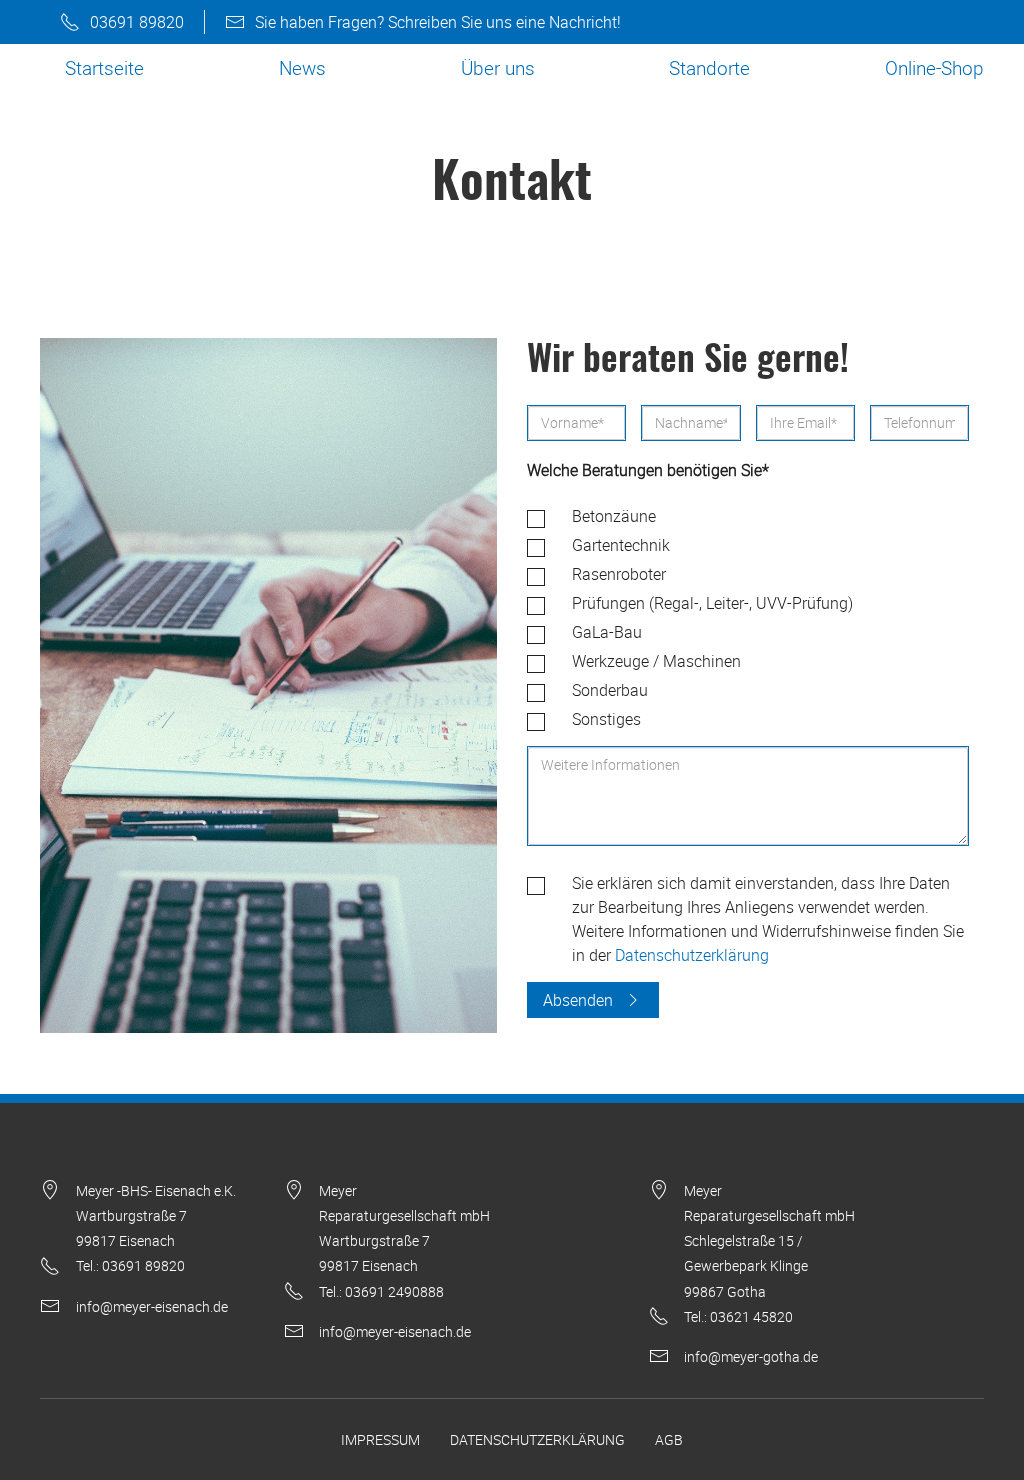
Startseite (104, 68)
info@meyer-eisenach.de (152, 1306)
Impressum (380, 1439)
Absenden (578, 1000)
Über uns (498, 68)
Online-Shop (934, 68)
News (302, 68)
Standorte (709, 68)
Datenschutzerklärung (692, 955)
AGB (669, 1439)
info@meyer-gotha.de (751, 1356)
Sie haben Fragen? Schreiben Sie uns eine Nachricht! (438, 22)
